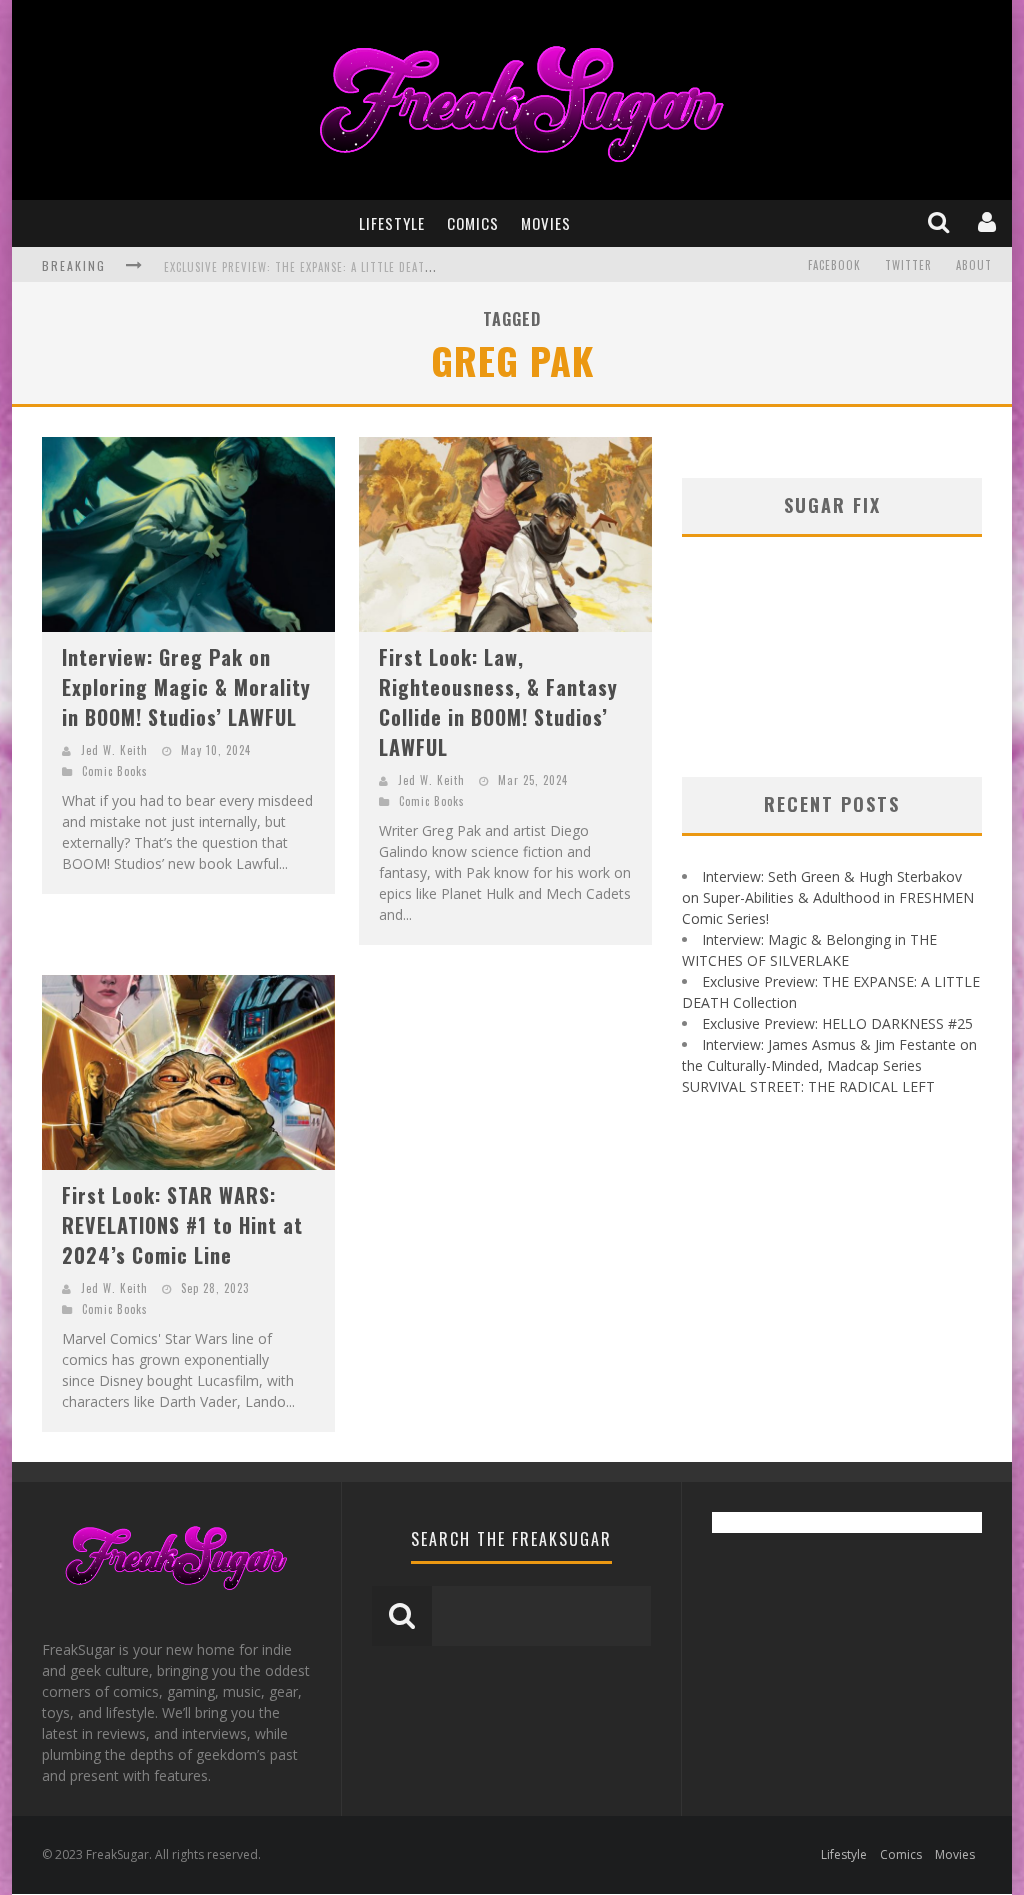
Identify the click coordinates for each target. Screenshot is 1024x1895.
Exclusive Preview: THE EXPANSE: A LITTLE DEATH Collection (331, 267)
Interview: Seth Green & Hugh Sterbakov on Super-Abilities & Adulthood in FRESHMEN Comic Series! (828, 897)
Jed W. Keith (114, 750)
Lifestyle (392, 223)
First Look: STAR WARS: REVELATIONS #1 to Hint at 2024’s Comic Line (182, 1225)
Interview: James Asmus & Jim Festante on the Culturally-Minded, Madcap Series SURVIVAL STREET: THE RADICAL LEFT (829, 1065)
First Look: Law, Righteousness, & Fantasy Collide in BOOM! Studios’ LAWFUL (498, 702)
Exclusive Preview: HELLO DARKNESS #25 (837, 1023)
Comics (473, 223)
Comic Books (115, 771)
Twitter (908, 265)
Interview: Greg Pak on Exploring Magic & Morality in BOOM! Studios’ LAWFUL (186, 687)
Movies (546, 223)
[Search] (940, 223)
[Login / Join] (989, 223)
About (974, 265)
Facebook (834, 265)
